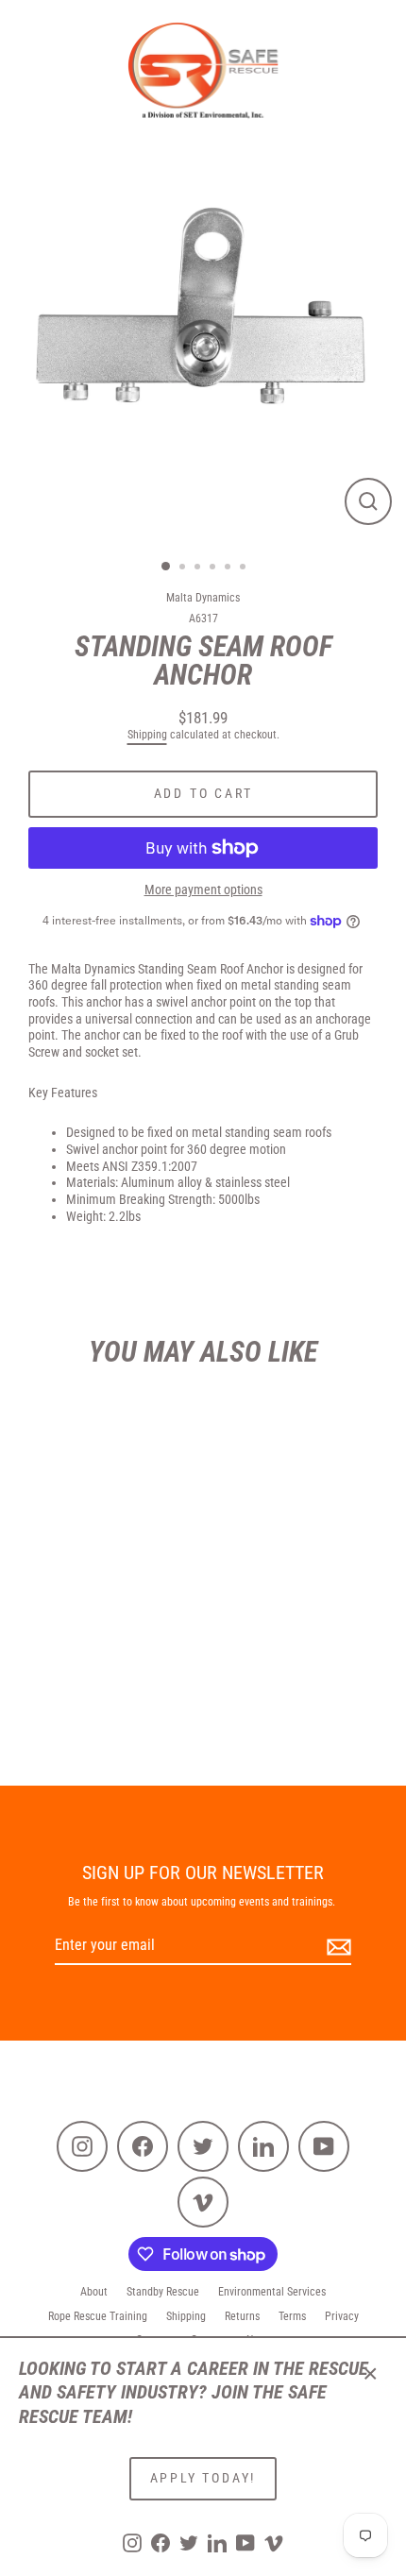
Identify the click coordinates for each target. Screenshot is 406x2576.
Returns (242, 2316)
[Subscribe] (336, 1947)
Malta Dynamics (203, 598)
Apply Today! (203, 2478)
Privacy (342, 2316)
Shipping (147, 735)
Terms (292, 2316)
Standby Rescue (163, 2292)
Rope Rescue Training (98, 2316)
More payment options (203, 890)
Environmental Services (272, 2292)
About (94, 2292)
